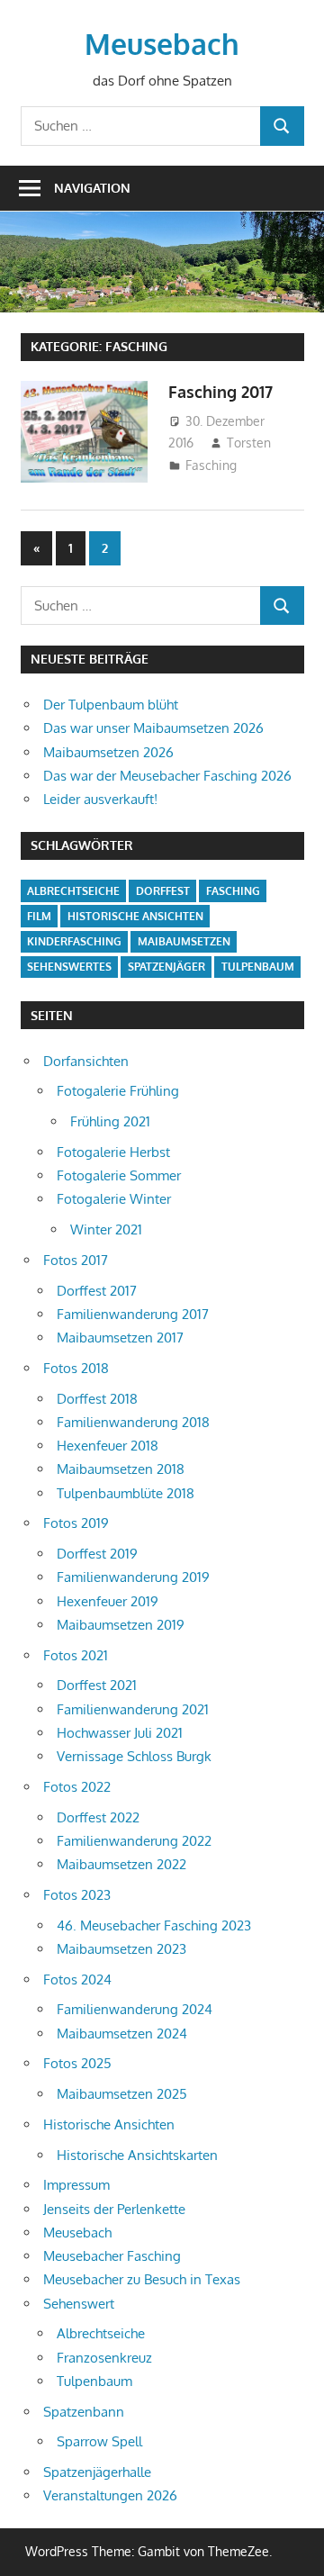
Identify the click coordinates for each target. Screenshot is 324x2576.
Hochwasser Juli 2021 (120, 1733)
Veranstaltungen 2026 (110, 2495)
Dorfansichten (86, 1061)
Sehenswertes (69, 967)
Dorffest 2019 (97, 1554)
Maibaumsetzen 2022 (121, 1864)
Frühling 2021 (110, 1121)
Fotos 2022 (77, 1787)
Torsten (249, 443)
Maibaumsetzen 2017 (120, 1338)
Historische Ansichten (135, 916)
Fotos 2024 (77, 1979)
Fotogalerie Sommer (119, 1175)
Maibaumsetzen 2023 (121, 1949)
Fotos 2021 (76, 1655)
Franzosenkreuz (104, 2358)
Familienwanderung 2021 (133, 1709)
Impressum (76, 2185)
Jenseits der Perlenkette (114, 2209)
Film (39, 916)
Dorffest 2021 (97, 1685)
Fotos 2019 (76, 1523)
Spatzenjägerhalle (97, 2472)
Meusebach (162, 44)
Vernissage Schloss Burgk (134, 1756)
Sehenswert (79, 2304)
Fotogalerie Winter (114, 1199)
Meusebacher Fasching (112, 2256)
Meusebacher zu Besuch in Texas (142, 2279)
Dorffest (163, 891)
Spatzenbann (84, 2412)
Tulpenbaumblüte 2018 (126, 1493)
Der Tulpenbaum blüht (111, 705)
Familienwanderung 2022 (134, 1841)
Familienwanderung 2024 (135, 2009)
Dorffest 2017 (97, 1291)
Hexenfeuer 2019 (108, 1601)
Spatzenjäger (166, 967)
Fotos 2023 (77, 1895)
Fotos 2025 (77, 2063)
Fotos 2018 (76, 1368)
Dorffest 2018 (97, 1399)
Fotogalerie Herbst (113, 1152)
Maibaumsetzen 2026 (108, 752)
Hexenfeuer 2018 (108, 1446)
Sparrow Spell (99, 2441)
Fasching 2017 (220, 392)
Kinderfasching (74, 941)
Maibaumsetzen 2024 (122, 2034)
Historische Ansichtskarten (137, 2155)
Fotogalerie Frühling (118, 1091)
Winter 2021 (106, 1229)
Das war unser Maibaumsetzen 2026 (153, 728)
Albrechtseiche (73, 891)
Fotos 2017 (76, 1260)
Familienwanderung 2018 (133, 1422)
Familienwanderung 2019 (133, 1577)
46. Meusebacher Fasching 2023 (154, 1925)
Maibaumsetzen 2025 (122, 2094)
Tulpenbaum (258, 967)
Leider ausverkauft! (100, 799)
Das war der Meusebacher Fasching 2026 (167, 776)
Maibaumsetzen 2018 (121, 1469)
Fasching (211, 465)
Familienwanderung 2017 (133, 1314)
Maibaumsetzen (184, 941)
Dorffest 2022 (98, 1817)
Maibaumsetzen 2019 (121, 1625)
